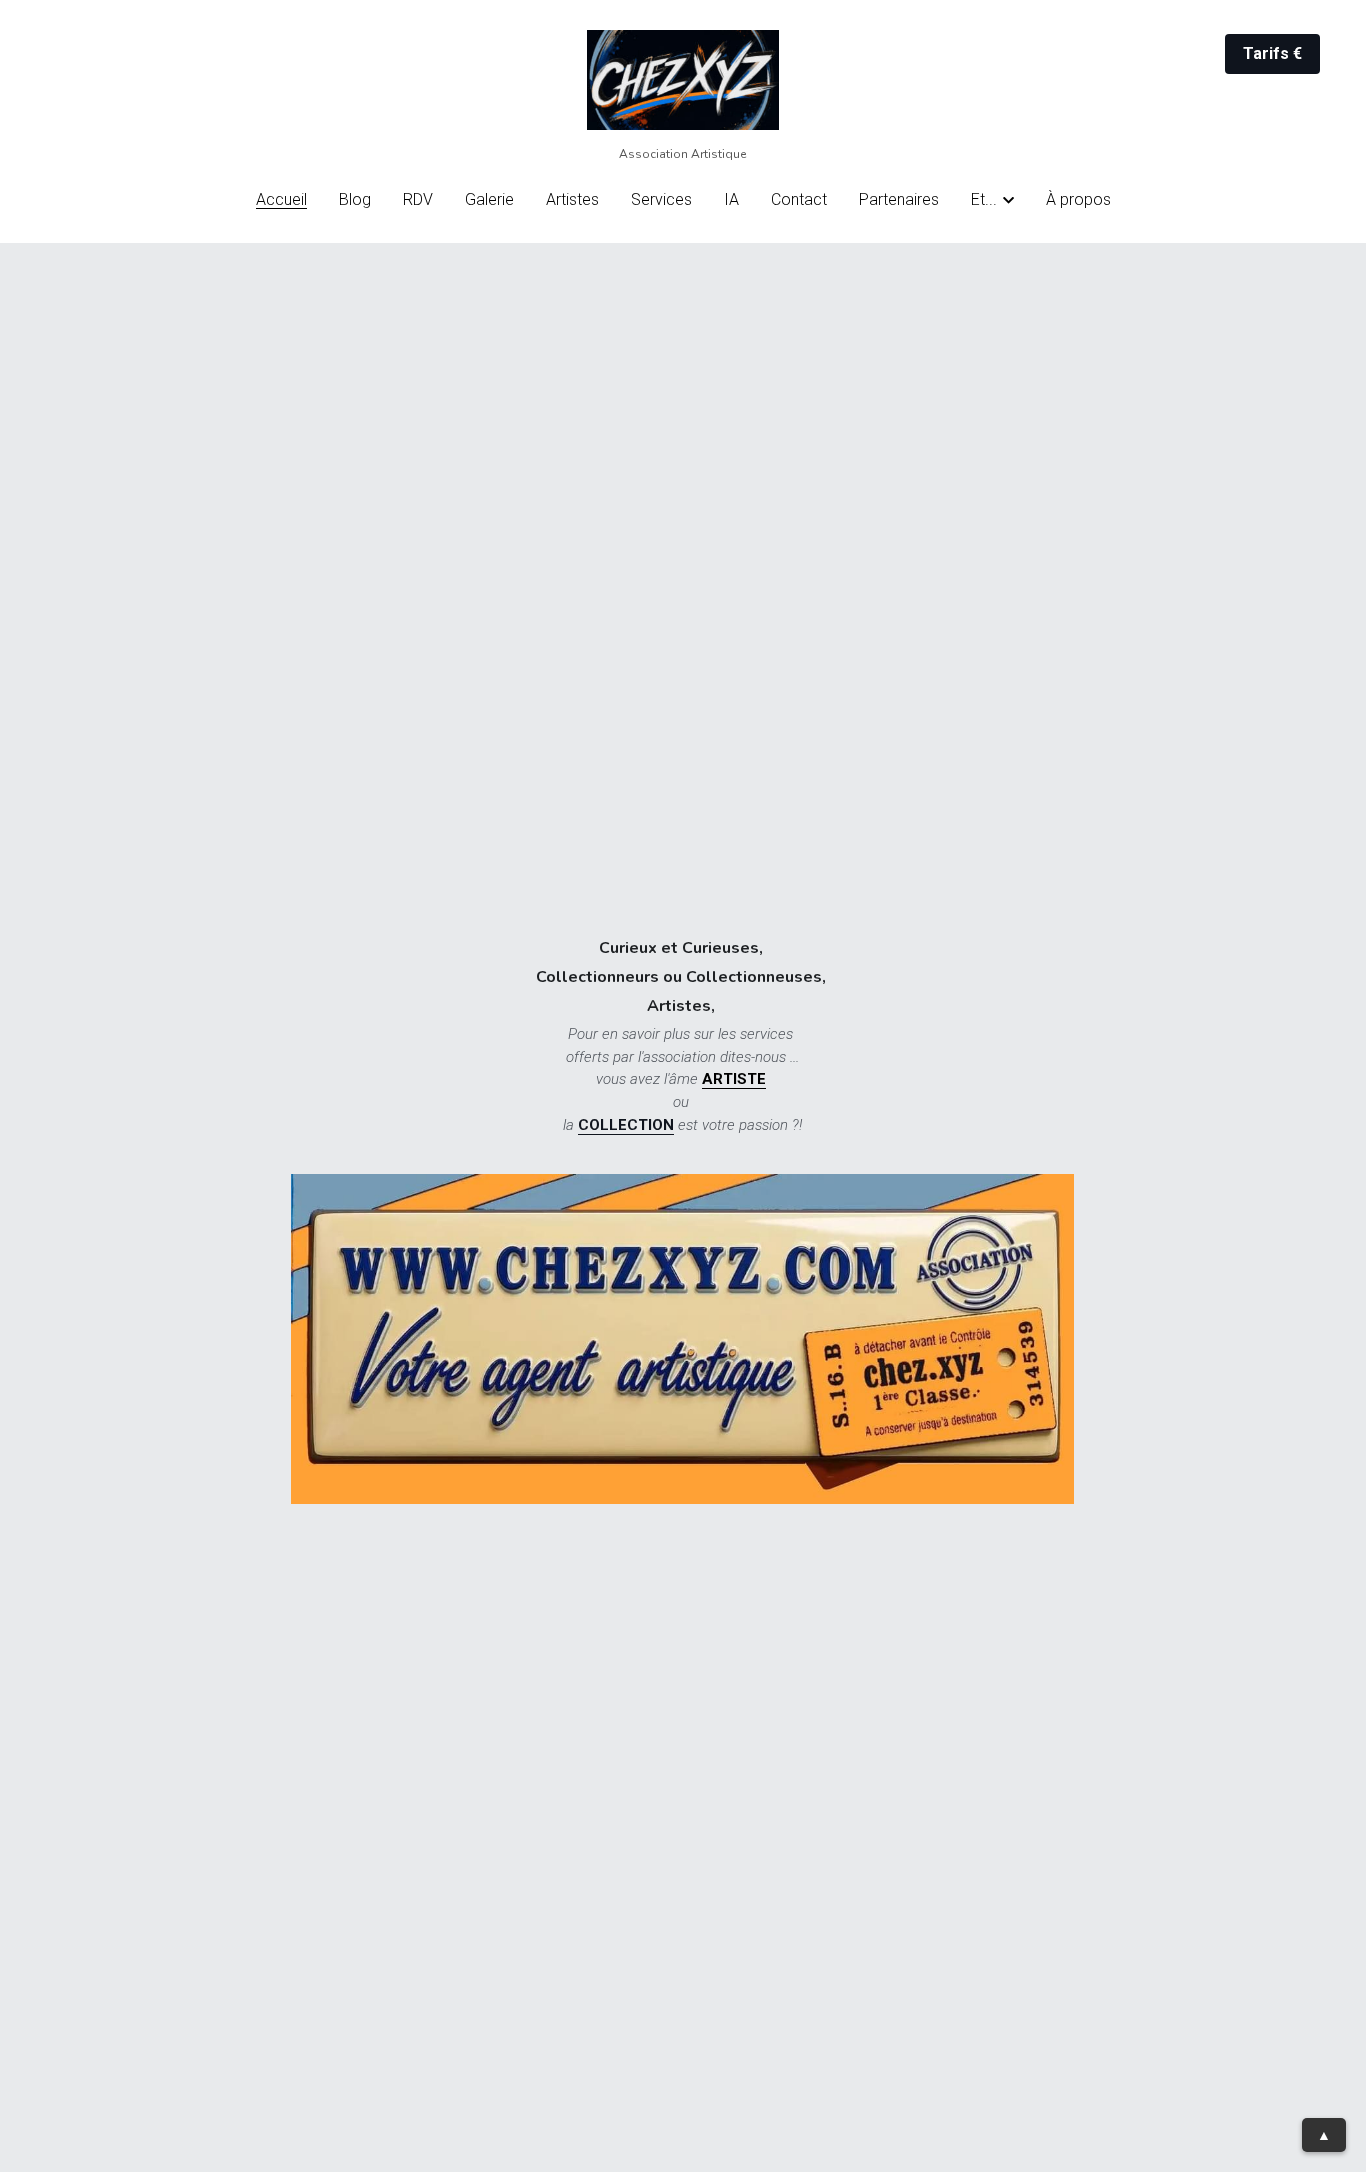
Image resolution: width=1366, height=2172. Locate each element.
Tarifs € (1272, 53)
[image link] (682, 78)
